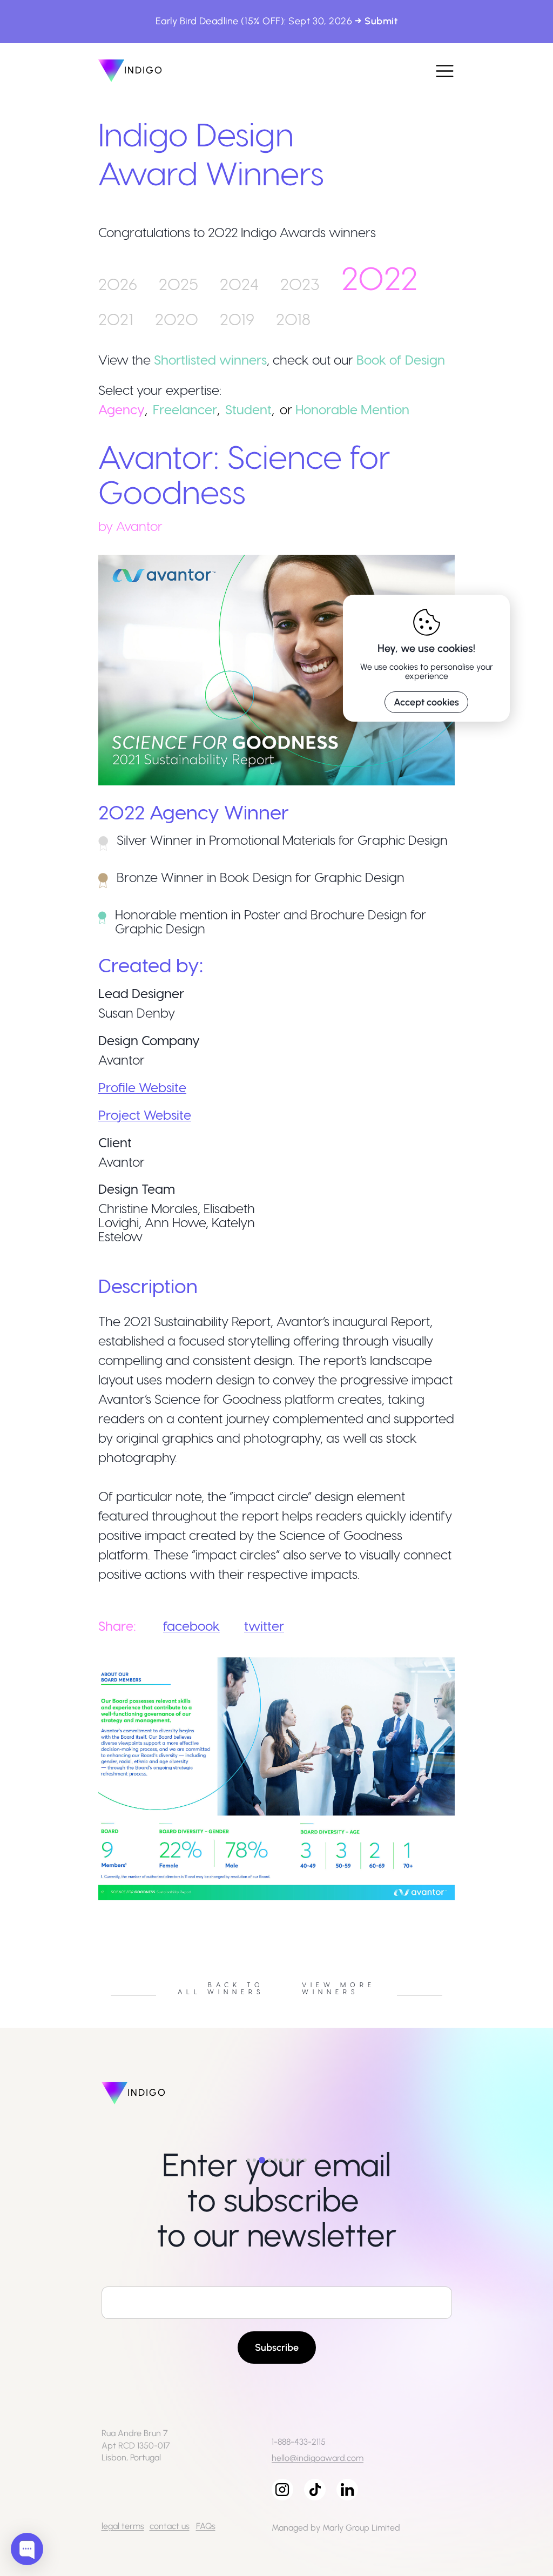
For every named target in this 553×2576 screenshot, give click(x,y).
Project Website (145, 1115)
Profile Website (142, 1087)
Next (463, 1904)
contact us (170, 2526)
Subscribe (277, 2348)
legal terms (123, 2526)
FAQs (206, 2526)
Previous (90, 1904)
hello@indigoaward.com (318, 2458)
